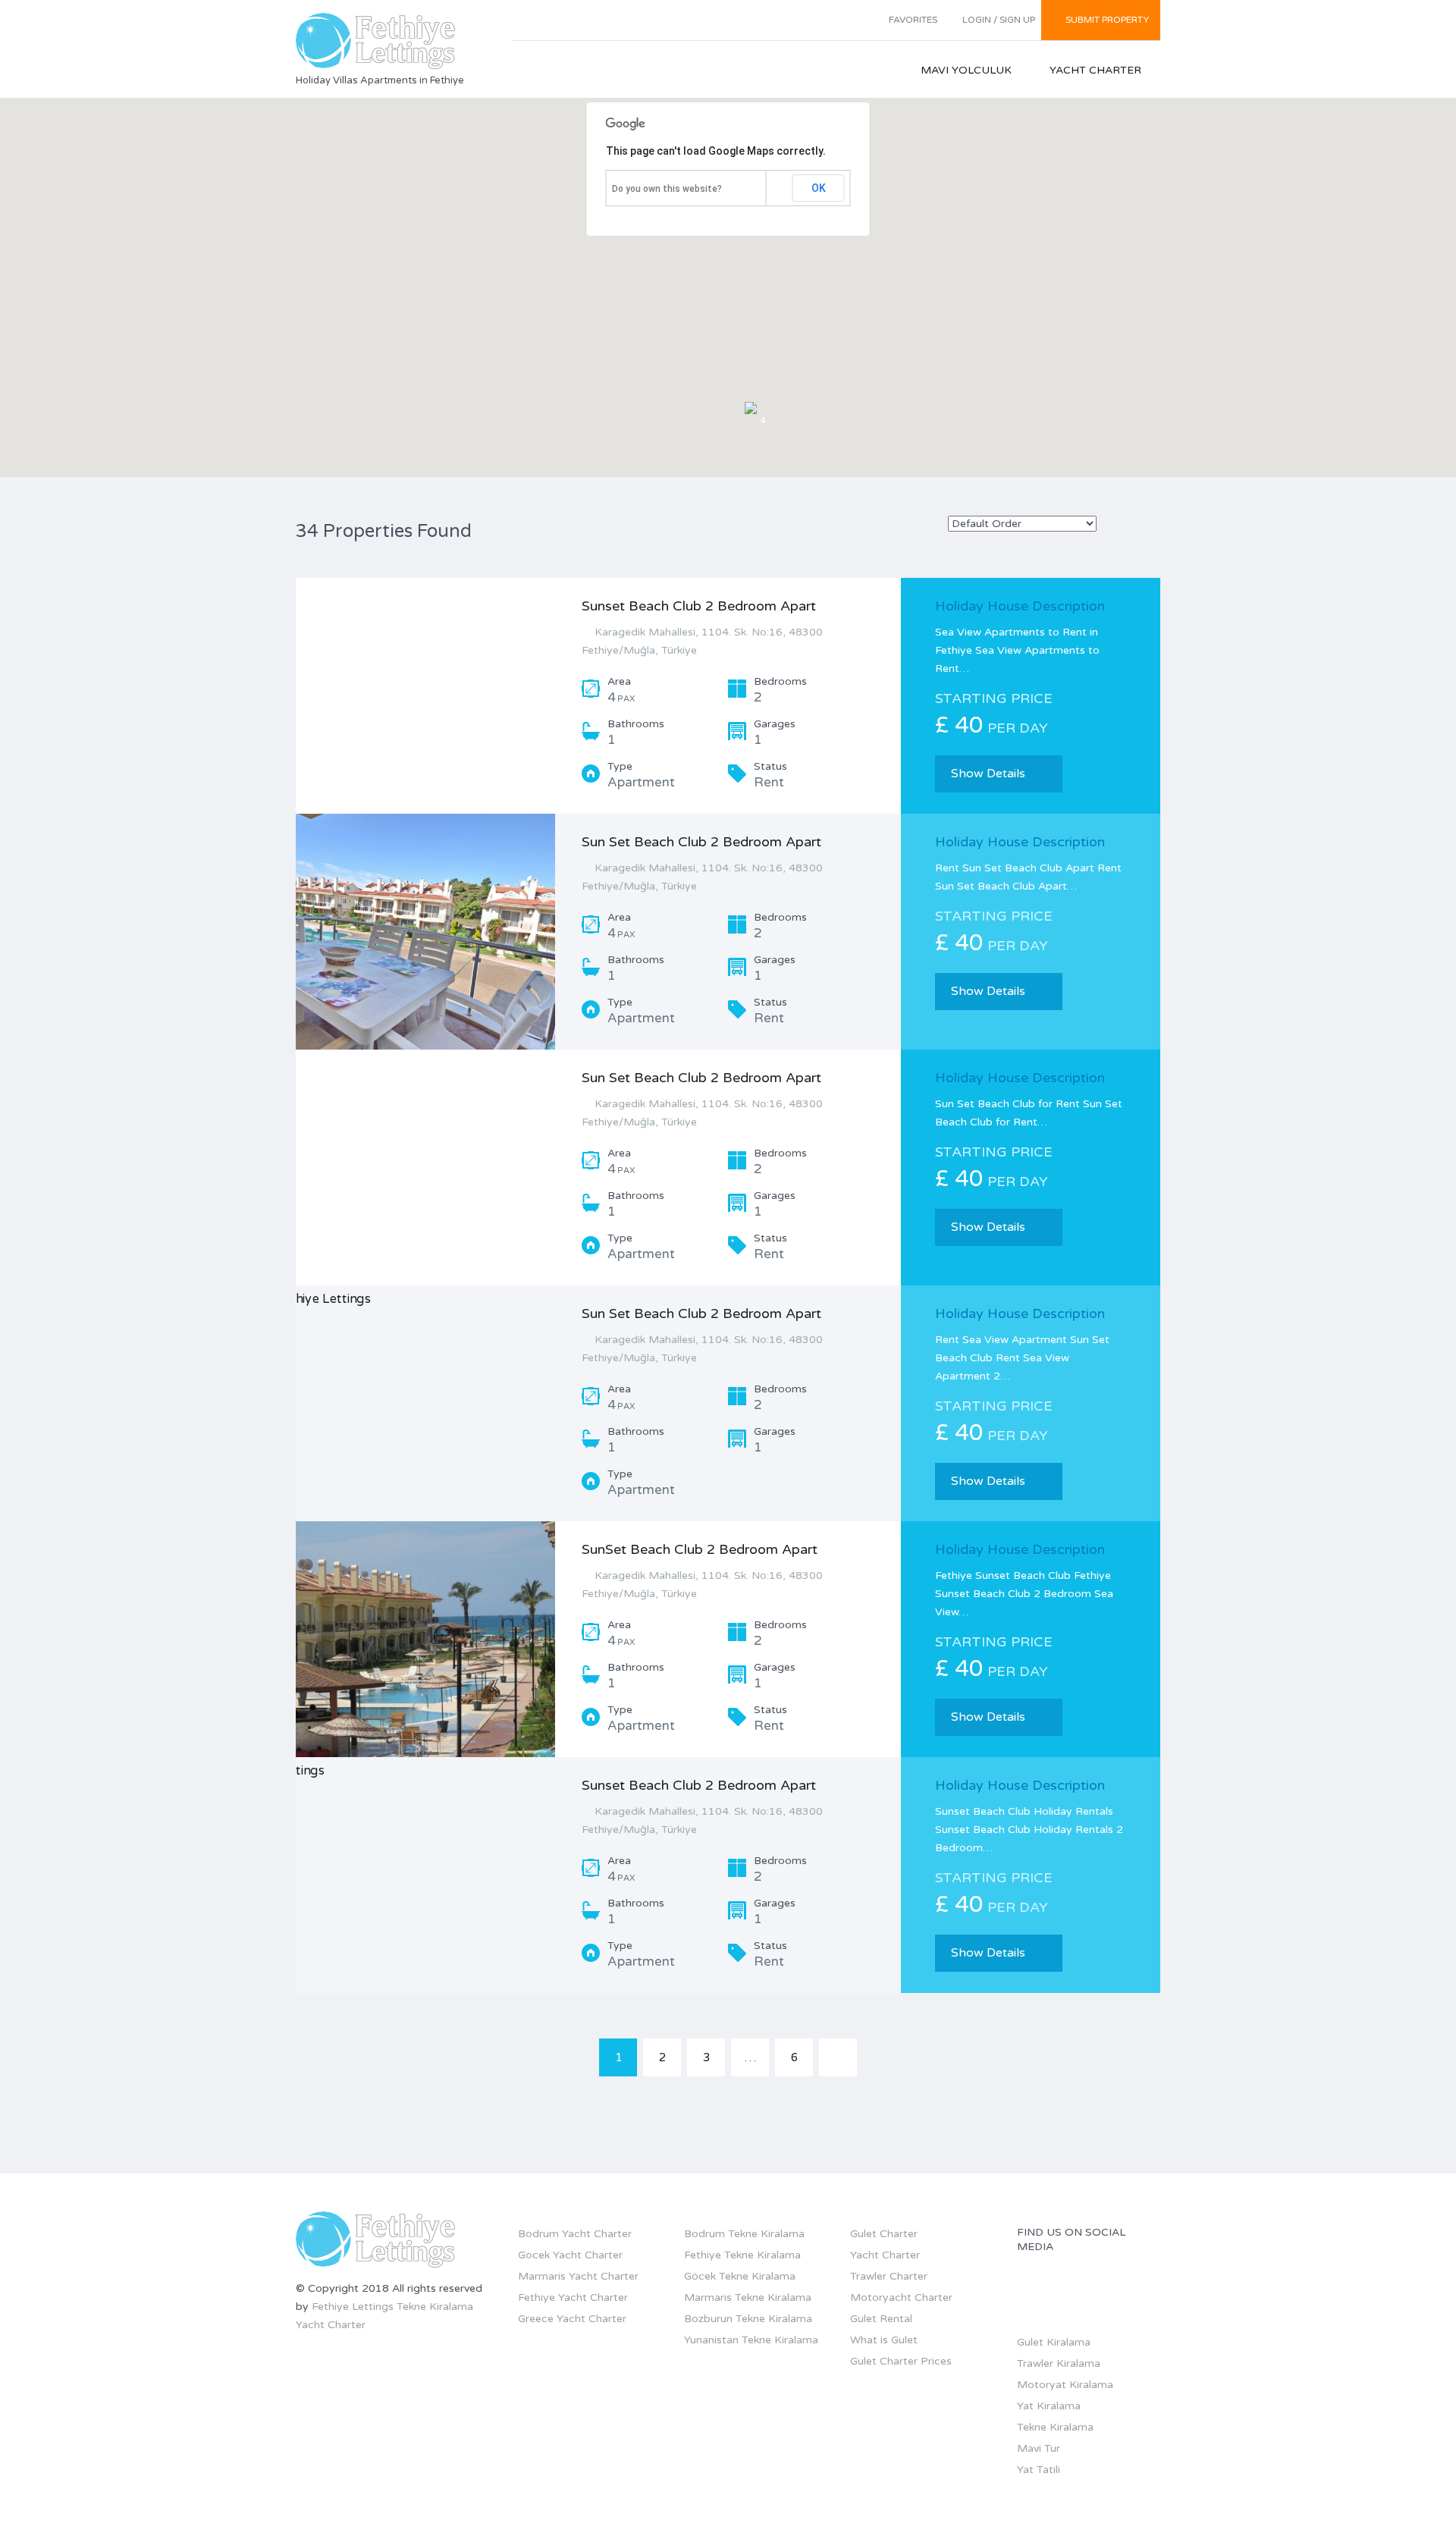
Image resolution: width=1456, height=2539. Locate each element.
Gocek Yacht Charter (570, 2255)
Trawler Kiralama (1059, 2363)
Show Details (988, 774)
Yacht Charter (1095, 70)
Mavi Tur (1039, 2448)
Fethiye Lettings (353, 2307)
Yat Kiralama (1049, 2406)
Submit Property (1107, 20)
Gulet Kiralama (1054, 2342)
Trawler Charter (889, 2276)
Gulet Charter (884, 2234)
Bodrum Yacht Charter (575, 2234)
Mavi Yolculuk (966, 70)
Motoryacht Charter (901, 2297)
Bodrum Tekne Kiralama (744, 2234)
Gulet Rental (881, 2319)
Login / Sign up (999, 20)
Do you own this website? (667, 189)
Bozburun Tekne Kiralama (748, 2319)
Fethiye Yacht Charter (573, 2297)
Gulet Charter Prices (901, 2361)
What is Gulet (884, 2340)
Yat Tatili (1039, 2470)
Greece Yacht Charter (572, 2319)
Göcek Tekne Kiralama (740, 2276)
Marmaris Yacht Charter (578, 2276)
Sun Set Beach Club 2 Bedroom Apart (701, 842)
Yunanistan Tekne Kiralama (751, 2340)
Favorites (913, 20)
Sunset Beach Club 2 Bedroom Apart (699, 606)
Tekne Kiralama (435, 2307)
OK (819, 188)
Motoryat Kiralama (1065, 2385)
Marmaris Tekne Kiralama (748, 2297)
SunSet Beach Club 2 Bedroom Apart (700, 1549)
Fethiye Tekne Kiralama (742, 2255)
